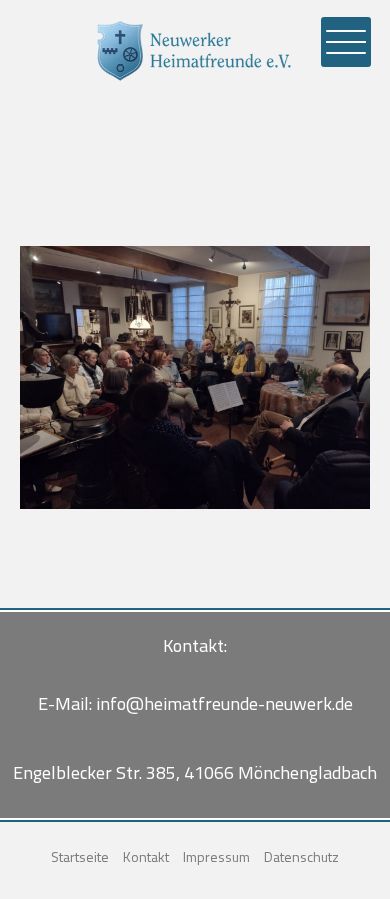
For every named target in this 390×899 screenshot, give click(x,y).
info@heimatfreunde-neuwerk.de (224, 703)
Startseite (80, 856)
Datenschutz (301, 856)
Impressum (216, 856)
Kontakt (146, 856)
